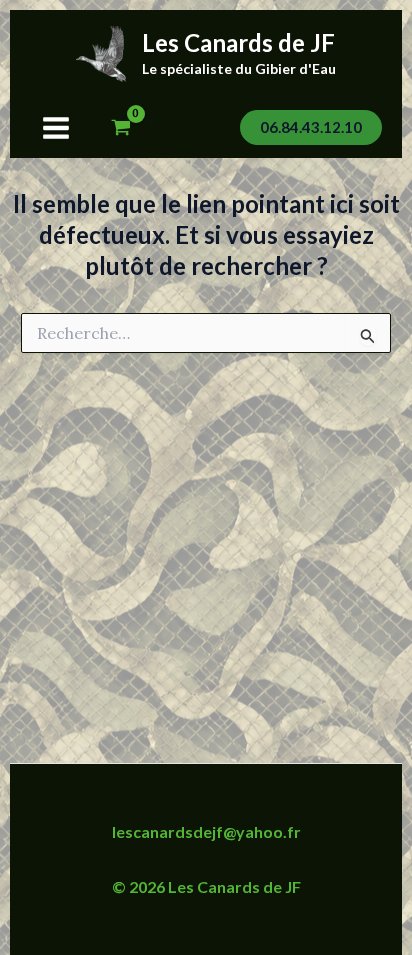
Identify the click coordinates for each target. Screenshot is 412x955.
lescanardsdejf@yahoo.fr (206, 831)
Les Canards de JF (238, 42)
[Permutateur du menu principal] (56, 128)
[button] (311, 127)
